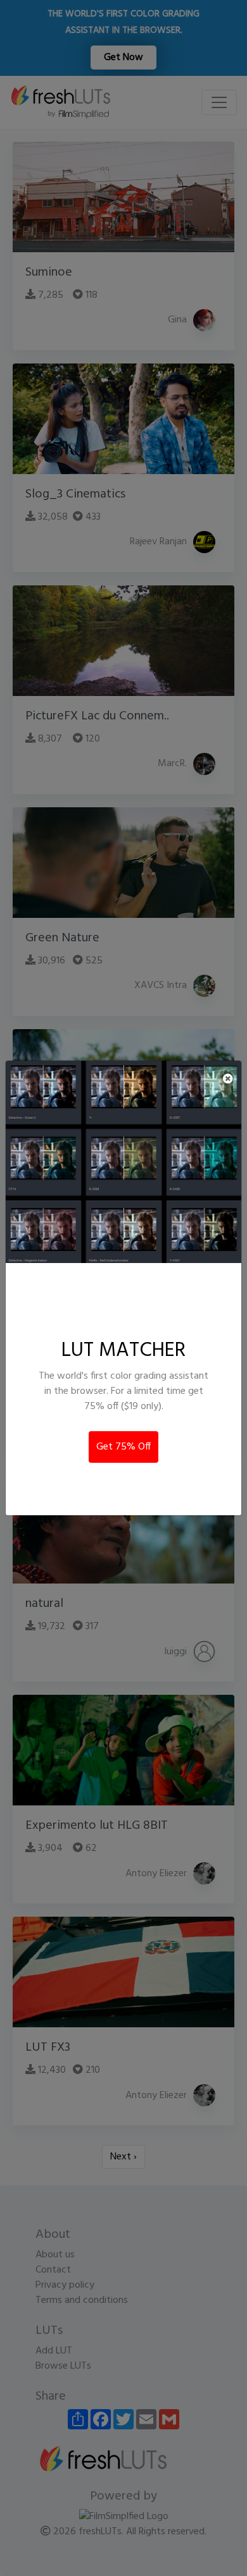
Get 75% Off (123, 1447)
